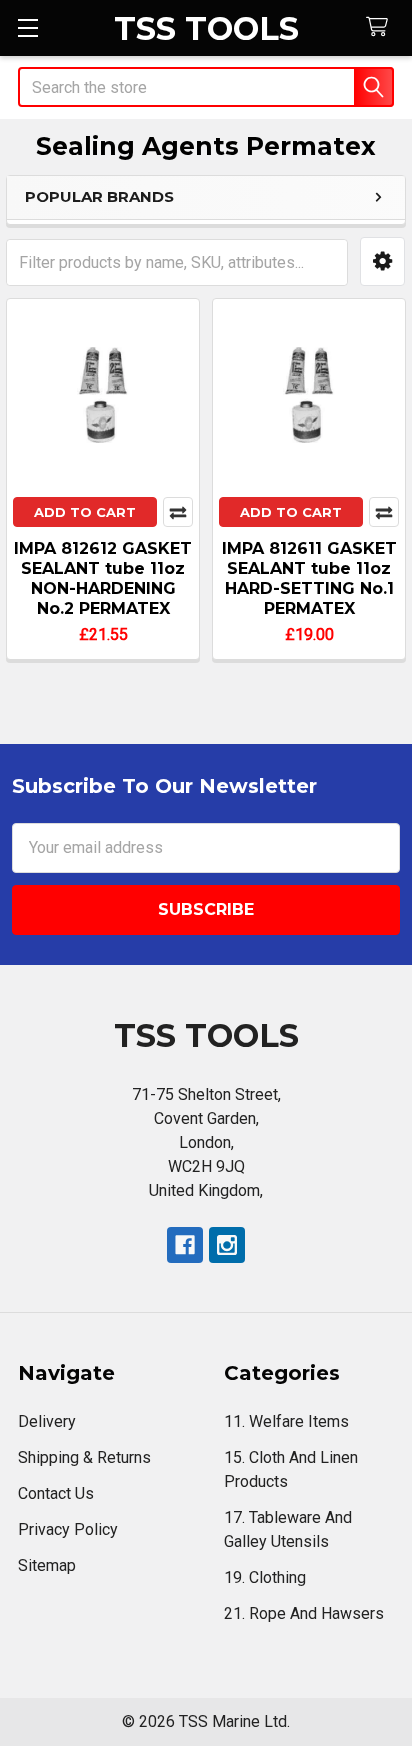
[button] (382, 261)
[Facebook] (185, 1245)
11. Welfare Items (286, 1421)
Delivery (47, 1421)
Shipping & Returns (84, 1457)
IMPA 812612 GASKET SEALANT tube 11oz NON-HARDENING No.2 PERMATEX (103, 578)
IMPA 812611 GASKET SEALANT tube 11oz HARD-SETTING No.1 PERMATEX (309, 578)
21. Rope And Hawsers (304, 1613)
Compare (178, 512)
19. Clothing (265, 1577)
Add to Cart (85, 512)
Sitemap (47, 1565)
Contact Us (56, 1493)
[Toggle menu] (27, 27)
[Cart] (381, 27)
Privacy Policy (68, 1529)
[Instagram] (227, 1245)
